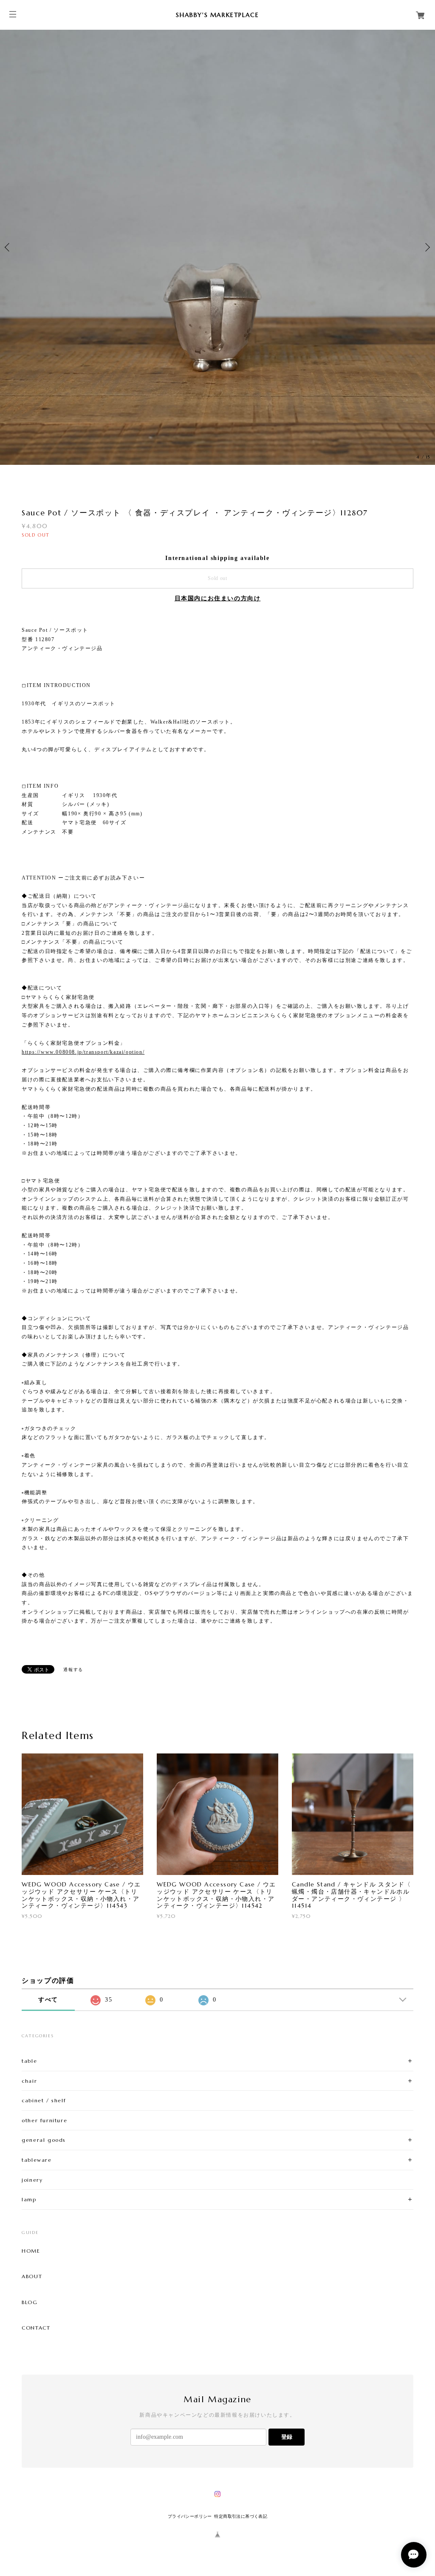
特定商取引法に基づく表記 (241, 2516)
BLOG (30, 2302)
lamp (29, 2199)
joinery (32, 2180)
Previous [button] (8, 247)
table (29, 2061)
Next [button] (427, 247)
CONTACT (36, 2328)
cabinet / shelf (44, 2100)
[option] (217, 247)
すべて (48, 2000)
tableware (37, 2160)
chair (29, 2081)
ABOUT (32, 2276)
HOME (31, 2251)
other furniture (44, 2120)
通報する (73, 1670)
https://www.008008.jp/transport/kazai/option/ (83, 1052)
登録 (287, 2437)
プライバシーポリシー (190, 2516)
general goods (44, 2140)
